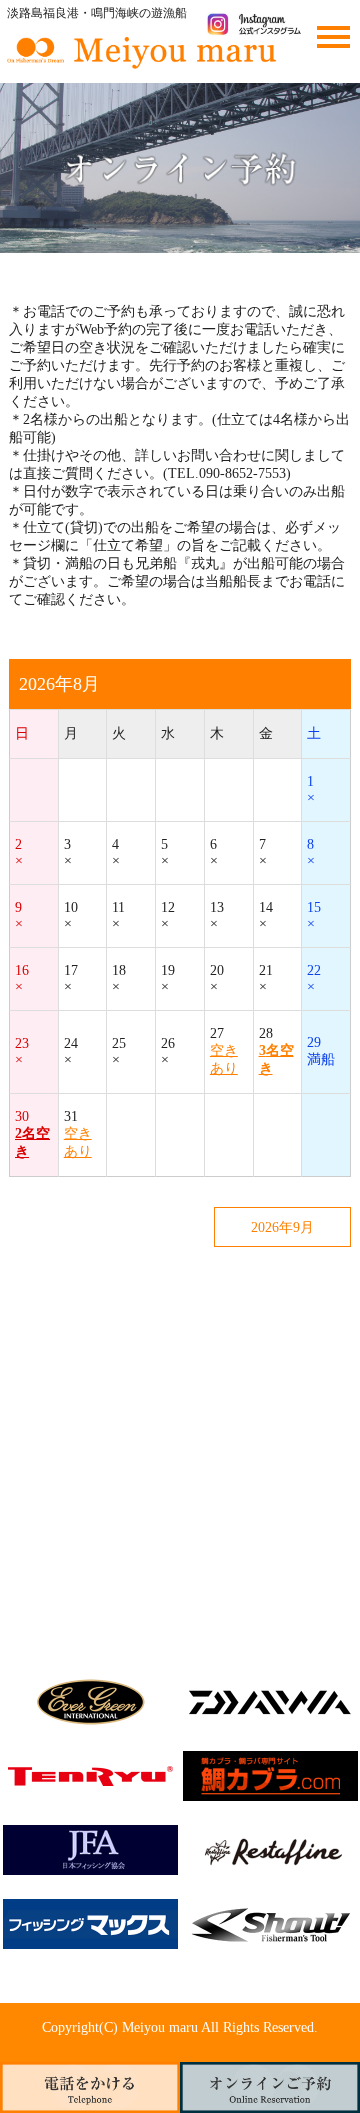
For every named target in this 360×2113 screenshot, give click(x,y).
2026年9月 (282, 1227)
